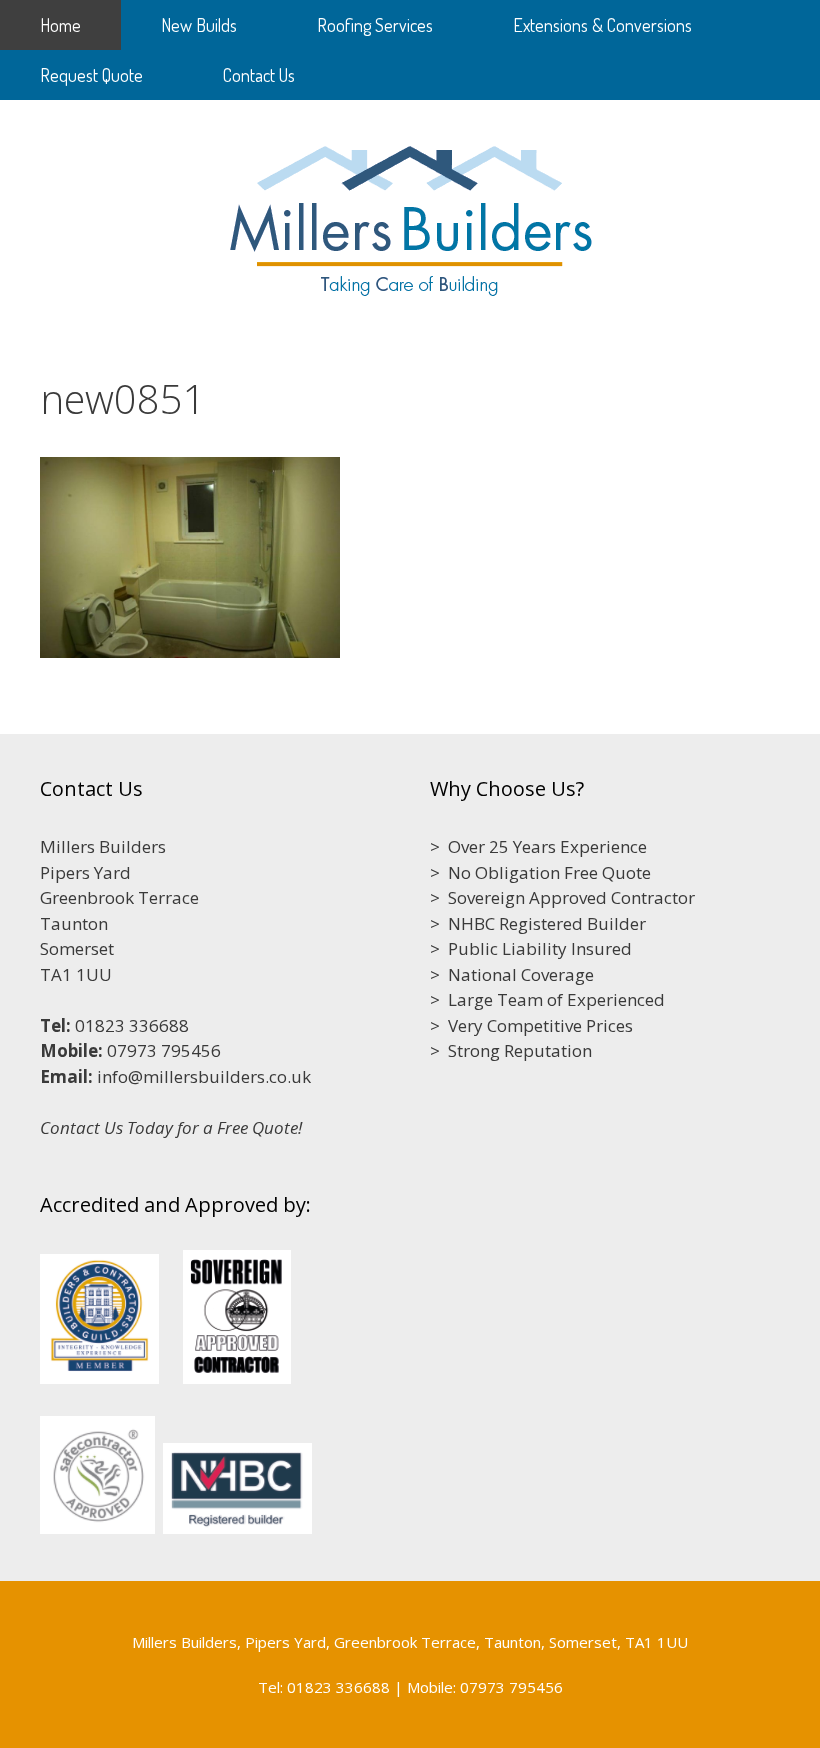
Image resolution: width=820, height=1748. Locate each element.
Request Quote (91, 75)
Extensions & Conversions (602, 25)
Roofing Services (375, 25)
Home (60, 25)
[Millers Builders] (410, 215)
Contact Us (259, 75)
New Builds (199, 25)
